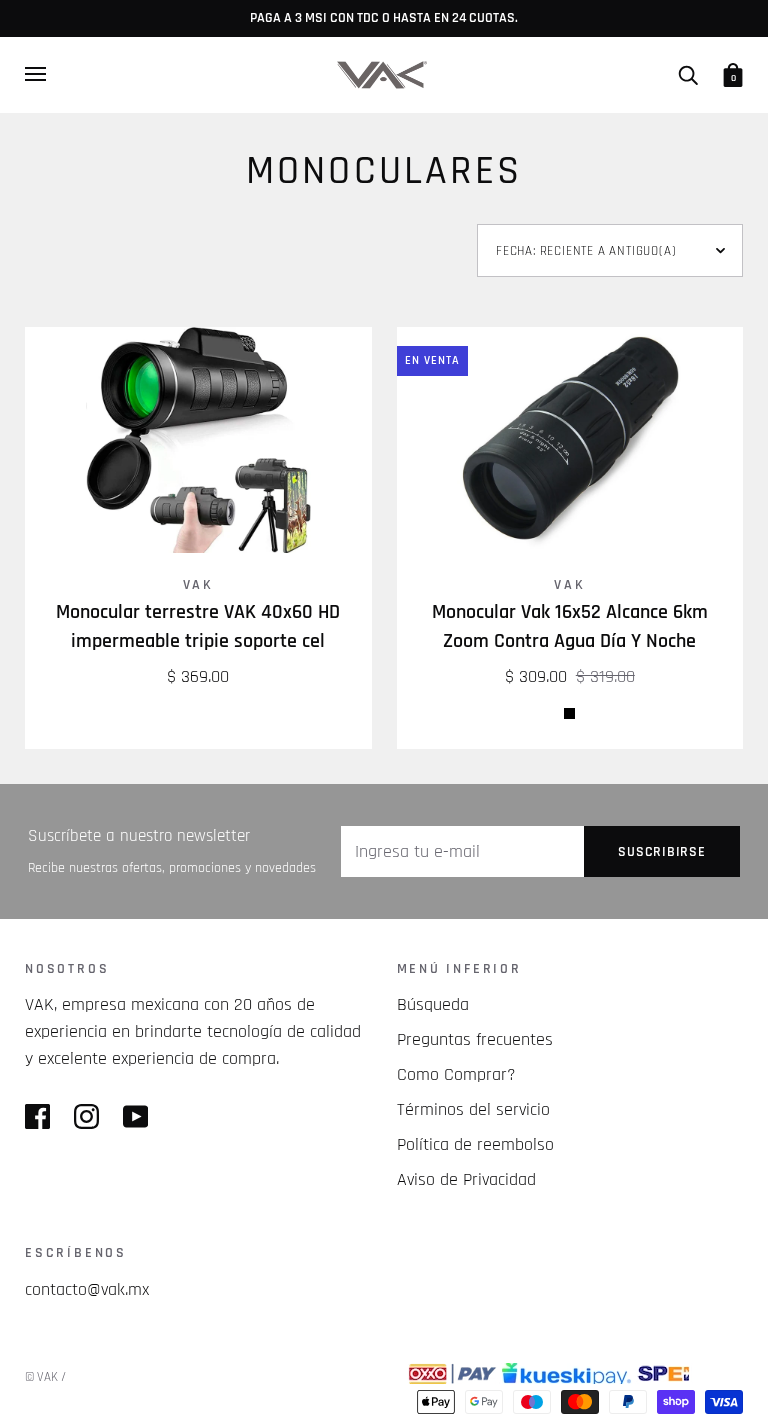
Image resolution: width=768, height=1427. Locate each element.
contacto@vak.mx (87, 1289)
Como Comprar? (456, 1074)
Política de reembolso (475, 1144)
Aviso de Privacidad (466, 1179)
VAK (198, 585)
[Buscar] (688, 74)
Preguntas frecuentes (475, 1039)
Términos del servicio (473, 1109)
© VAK (41, 1377)
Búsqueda (433, 1004)
